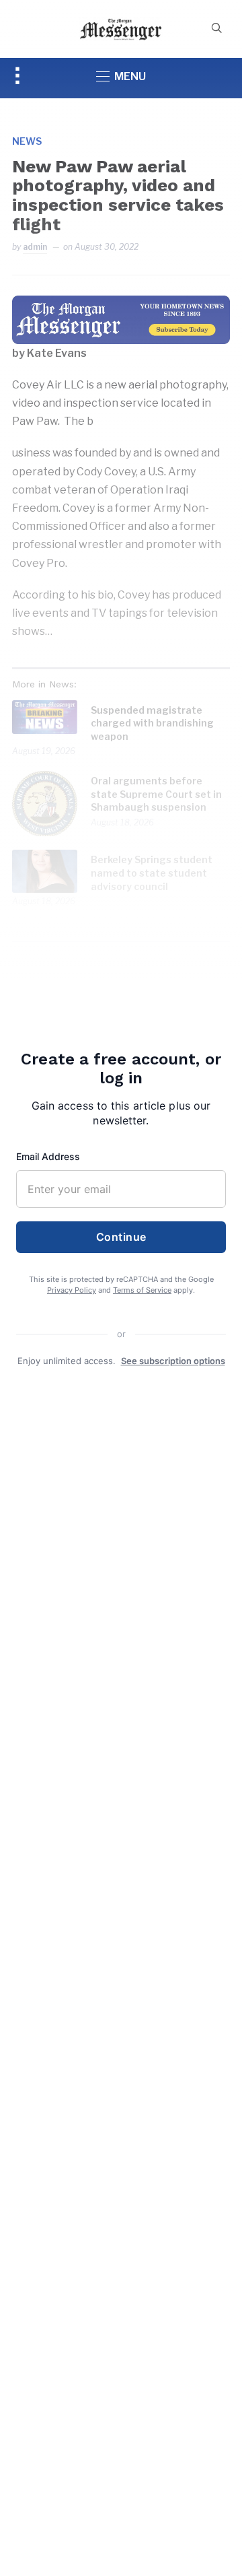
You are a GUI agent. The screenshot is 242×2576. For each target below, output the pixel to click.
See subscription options (173, 1361)
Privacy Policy (72, 1290)
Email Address (48, 1156)
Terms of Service (142, 1290)
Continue (121, 1237)
